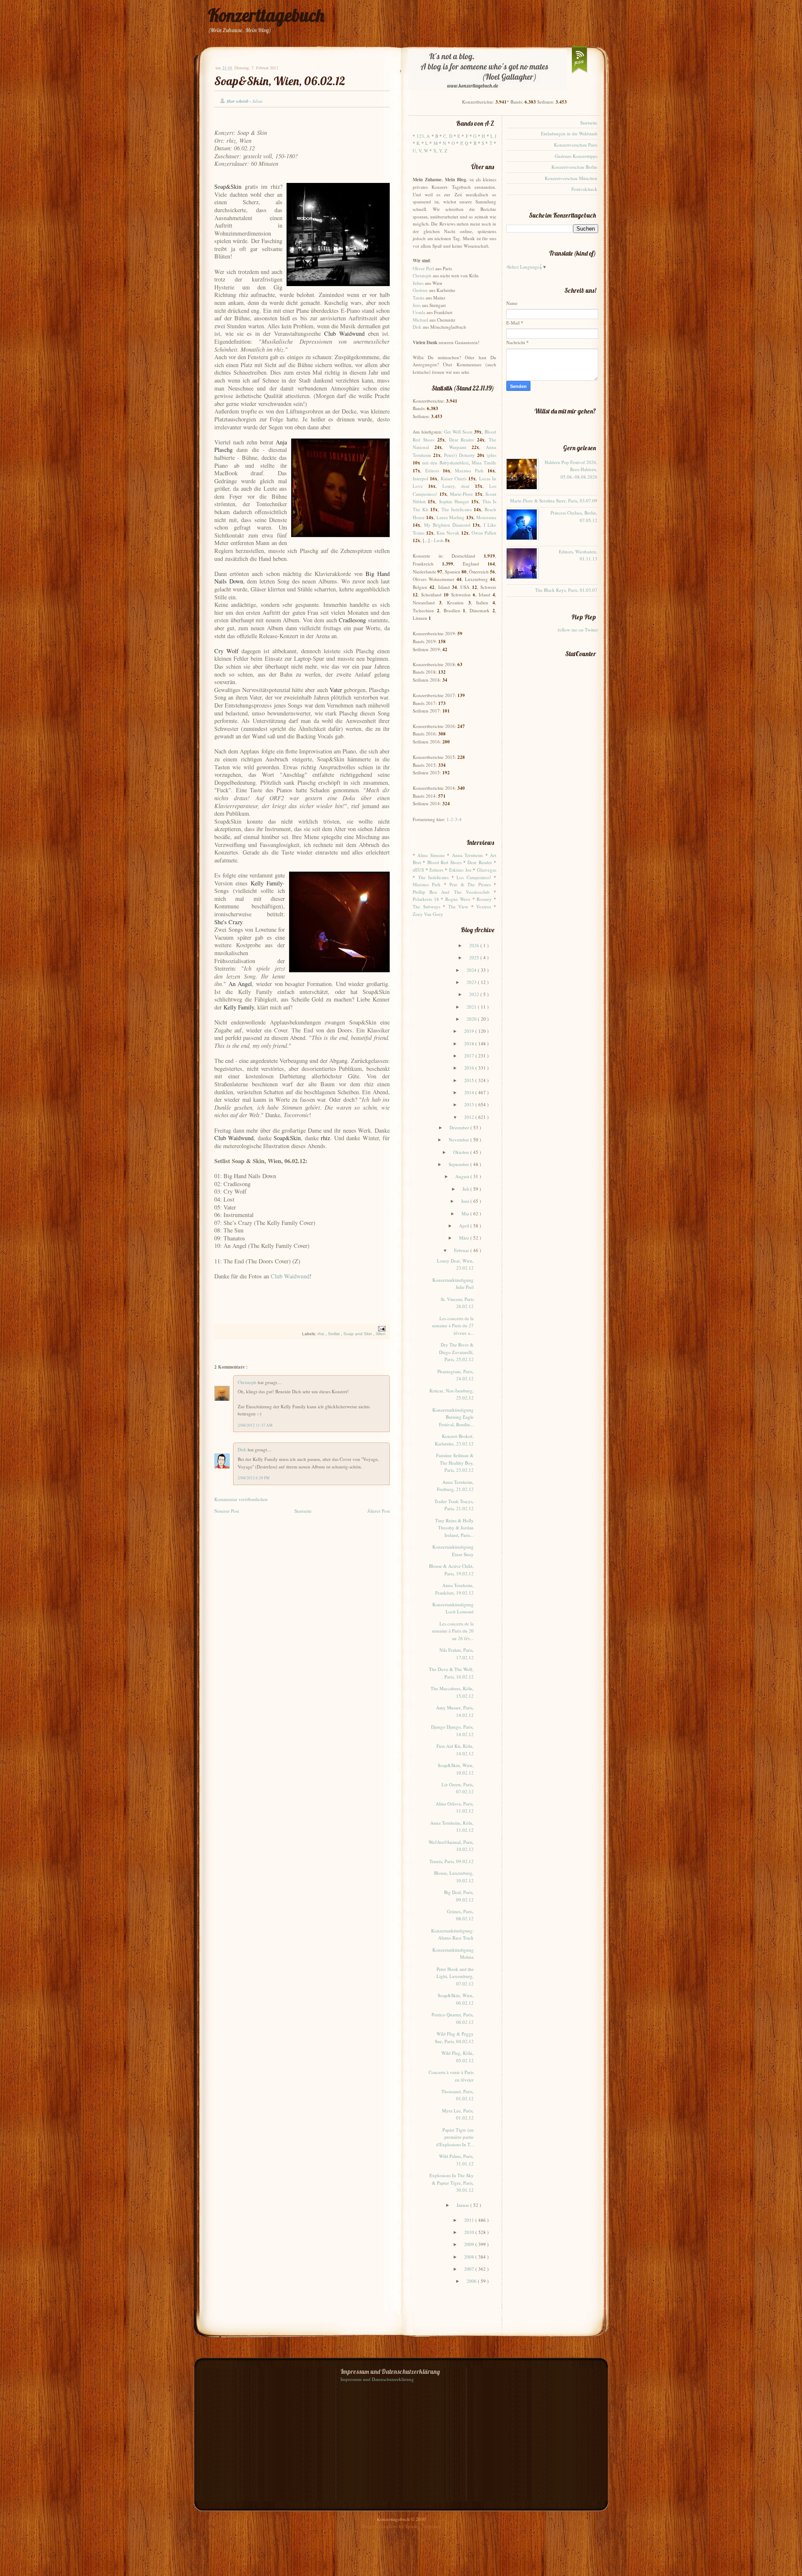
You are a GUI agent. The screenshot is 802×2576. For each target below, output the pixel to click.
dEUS (418, 870)
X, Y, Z (440, 151)
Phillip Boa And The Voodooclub (451, 892)
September (459, 1164)
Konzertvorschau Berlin (574, 167)
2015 (470, 1080)
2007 (470, 2269)
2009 (470, 2244)
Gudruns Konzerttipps (576, 156)
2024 (472, 970)
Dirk (243, 1449)
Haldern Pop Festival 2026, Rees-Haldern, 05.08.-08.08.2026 (571, 469)
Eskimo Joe (460, 870)
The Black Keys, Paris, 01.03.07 (566, 590)
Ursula (419, 312)
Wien (381, 1334)
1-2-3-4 (454, 819)
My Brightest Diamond (447, 525)
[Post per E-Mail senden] (381, 1328)
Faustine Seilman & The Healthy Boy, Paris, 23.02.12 (455, 1463)
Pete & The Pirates (470, 884)
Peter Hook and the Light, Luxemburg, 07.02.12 (455, 1976)
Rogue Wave (458, 899)
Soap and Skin (358, 1334)
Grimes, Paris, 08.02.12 (460, 1915)
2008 (470, 2257)
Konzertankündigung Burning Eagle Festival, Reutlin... (453, 1417)
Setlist (334, 1334)
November (459, 1140)
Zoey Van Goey (428, 914)
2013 (470, 1104)
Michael (420, 320)
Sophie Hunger (454, 501)
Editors (432, 470)
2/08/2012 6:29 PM (254, 1478)
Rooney (484, 899)
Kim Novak (448, 533)
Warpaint (458, 447)
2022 (475, 994)
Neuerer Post (227, 1511)
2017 (470, 1056)
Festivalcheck (584, 189)
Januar (463, 2205)
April (465, 1226)
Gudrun (420, 290)
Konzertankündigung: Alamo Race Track (452, 1934)
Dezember (460, 1127)
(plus (491, 455)
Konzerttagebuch (266, 15)
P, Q (464, 143)
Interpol (420, 478)
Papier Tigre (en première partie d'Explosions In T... (455, 2137)
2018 (470, 1043)
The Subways (426, 906)
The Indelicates (457, 509)
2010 (470, 2232)
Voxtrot (483, 906)
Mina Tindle (484, 463)
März (465, 1238)
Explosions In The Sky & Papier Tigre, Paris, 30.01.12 (452, 2183)
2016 (470, 1068)
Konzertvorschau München (571, 178)
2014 (470, 1092)
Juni (466, 1201)
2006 (472, 2281)
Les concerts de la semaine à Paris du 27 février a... (453, 1326)
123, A (423, 136)
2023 (472, 982)
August (463, 1176)
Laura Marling (450, 517)
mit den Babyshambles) (445, 463)
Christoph (248, 1382)
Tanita (419, 298)
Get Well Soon (458, 432)
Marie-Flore (461, 494)
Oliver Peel (423, 268)
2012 (470, 1117)
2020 (472, 1019)
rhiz (321, 1334)
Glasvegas (487, 870)
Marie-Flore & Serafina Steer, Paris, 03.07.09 (554, 501)
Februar (462, 1250)
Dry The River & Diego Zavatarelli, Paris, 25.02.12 (456, 1352)
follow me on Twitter (578, 630)
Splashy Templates (423, 2526)
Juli (466, 1189)
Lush (439, 540)
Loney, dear (456, 486)
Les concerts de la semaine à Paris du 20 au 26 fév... (453, 1631)
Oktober (462, 1152)
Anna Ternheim (467, 855)
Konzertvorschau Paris (576, 145)
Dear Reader (462, 440)
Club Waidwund (290, 1276)
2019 (470, 1031)
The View (458, 906)
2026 (475, 945)
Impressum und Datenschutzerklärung (377, 2379)
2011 (470, 2220)
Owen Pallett (484, 533)
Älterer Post (378, 1511)
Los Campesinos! (474, 877)
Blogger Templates (380, 2526)
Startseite (303, 1511)
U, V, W (420, 151)
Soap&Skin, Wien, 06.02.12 (280, 81)
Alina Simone (431, 855)
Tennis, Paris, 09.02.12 (452, 1861)
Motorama (486, 517)
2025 (475, 957)
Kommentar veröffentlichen (241, 1499)
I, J (493, 136)
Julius (418, 283)
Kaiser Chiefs (454, 478)
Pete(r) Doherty (459, 455)
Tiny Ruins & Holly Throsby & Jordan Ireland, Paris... (454, 1528)
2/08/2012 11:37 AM (255, 1425)
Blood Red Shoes (444, 862)
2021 (472, 1007)
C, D (448, 136)
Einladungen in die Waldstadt (569, 133)
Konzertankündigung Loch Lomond (453, 1608)
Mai (466, 1213)
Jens (417, 305)
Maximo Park (469, 470)
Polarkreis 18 (426, 899)
